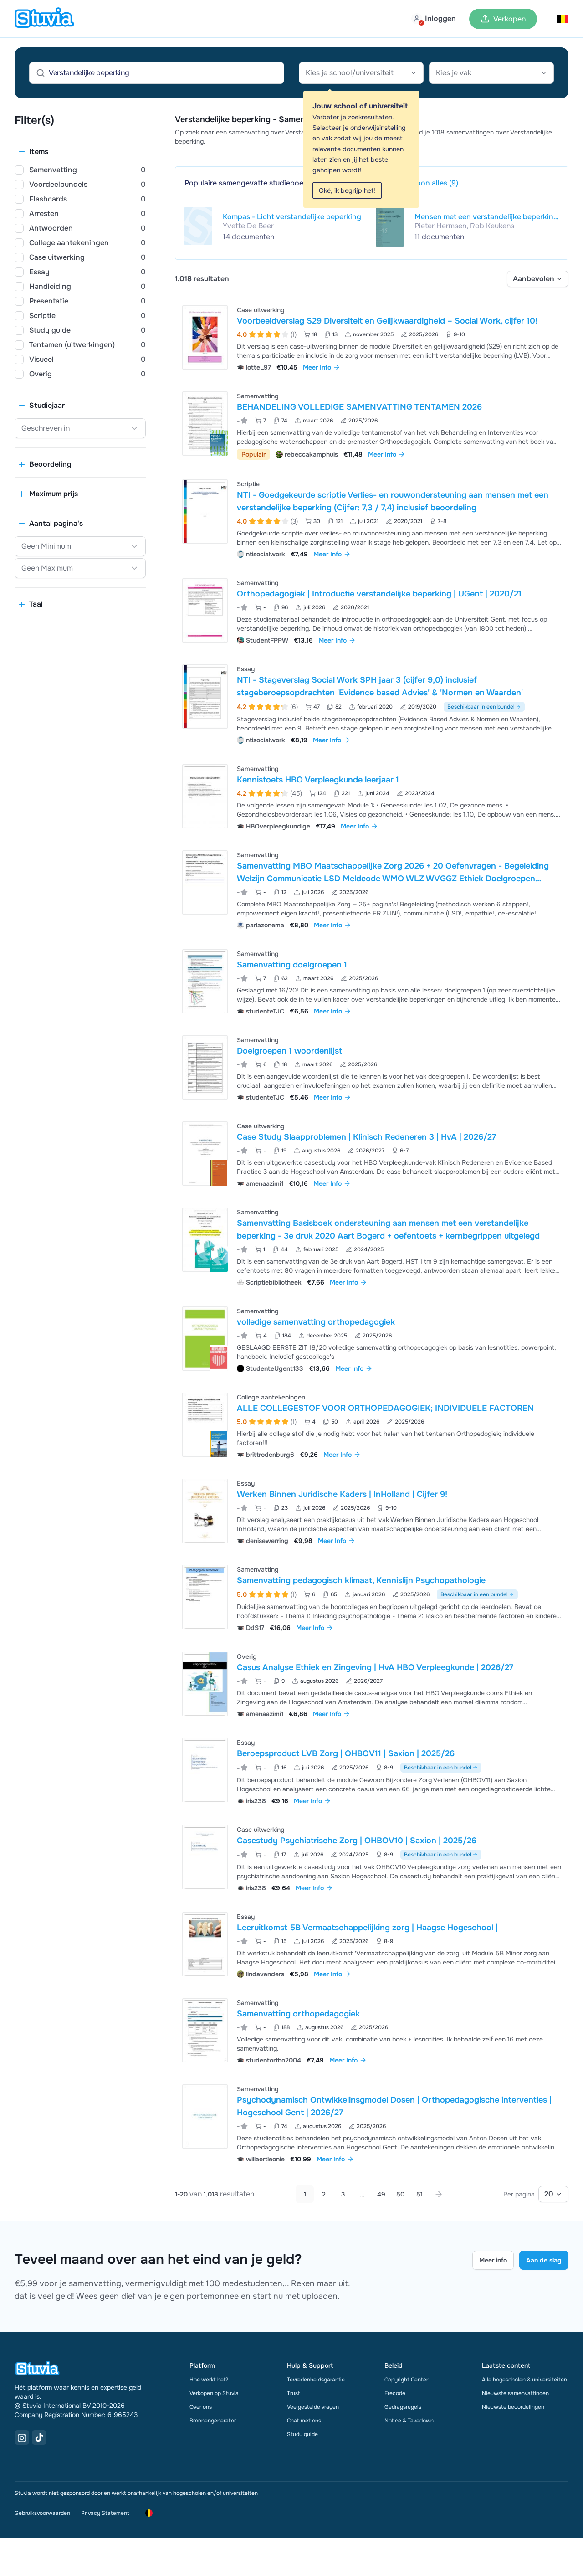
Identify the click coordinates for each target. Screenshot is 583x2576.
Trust (293, 2393)
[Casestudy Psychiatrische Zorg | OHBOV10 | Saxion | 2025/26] (205, 1857)
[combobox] (361, 73)
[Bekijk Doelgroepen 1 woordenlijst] (372, 1067)
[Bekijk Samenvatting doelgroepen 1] (372, 981)
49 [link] (381, 2194)
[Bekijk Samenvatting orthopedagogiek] (372, 2030)
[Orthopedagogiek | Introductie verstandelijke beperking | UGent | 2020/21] (205, 610)
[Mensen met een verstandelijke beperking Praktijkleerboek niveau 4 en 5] (390, 227)
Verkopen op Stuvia (214, 2393)
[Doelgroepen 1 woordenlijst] (205, 1067)
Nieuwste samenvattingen (515, 2393)
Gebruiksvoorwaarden (42, 2513)
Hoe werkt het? (209, 2380)
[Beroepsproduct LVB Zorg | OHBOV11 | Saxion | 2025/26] (205, 1770)
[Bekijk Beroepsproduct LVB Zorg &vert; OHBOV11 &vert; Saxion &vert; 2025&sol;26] (372, 1771)
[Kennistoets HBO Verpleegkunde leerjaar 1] (205, 796)
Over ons (201, 2407)
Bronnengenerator (213, 2421)
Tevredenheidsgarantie (316, 2380)
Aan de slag (544, 2260)
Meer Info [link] (317, 367)
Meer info (493, 2260)
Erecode (395, 2393)
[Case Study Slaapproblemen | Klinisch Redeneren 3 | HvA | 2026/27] (205, 1154)
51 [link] (419, 2194)
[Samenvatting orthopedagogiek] (205, 2030)
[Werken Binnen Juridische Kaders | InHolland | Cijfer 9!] (205, 1511)
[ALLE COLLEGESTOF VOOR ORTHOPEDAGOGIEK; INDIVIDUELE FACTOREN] (205, 1425)
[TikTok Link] (39, 2437)
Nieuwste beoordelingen (513, 2407)
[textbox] (361, 73)
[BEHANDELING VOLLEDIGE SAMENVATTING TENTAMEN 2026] (205, 424)
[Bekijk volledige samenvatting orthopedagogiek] (372, 1339)
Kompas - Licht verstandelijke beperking (292, 217)
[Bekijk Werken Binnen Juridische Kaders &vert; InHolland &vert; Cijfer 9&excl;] (372, 1511)
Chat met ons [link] (304, 2421)
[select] (538, 279)
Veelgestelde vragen (313, 2407)
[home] (44, 19)
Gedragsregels (403, 2407)
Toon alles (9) (435, 183)
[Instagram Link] (22, 2437)
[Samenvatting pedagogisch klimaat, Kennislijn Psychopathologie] (205, 1597)
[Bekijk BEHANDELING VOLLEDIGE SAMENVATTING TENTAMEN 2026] (372, 424)
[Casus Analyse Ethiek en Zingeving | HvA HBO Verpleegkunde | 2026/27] (205, 1684)
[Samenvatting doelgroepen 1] (205, 981)
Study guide (302, 2434)
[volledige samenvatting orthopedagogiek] (205, 1339)
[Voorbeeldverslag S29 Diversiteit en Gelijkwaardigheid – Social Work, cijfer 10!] (205, 337)
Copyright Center (406, 2380)
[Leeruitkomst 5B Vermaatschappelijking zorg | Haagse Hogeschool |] (205, 1944)
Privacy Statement (105, 2513)
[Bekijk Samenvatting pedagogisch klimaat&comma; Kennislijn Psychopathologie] (372, 1597)
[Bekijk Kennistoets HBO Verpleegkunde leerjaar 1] (372, 796)
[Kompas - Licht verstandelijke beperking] (198, 226)
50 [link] (400, 2194)
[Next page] (439, 2194)
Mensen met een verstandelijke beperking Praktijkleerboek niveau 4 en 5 (486, 217)
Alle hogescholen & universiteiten (524, 2380)
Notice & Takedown (409, 2421)
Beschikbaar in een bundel (481, 707)
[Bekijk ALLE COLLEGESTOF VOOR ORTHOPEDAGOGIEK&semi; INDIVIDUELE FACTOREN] (372, 1425)
